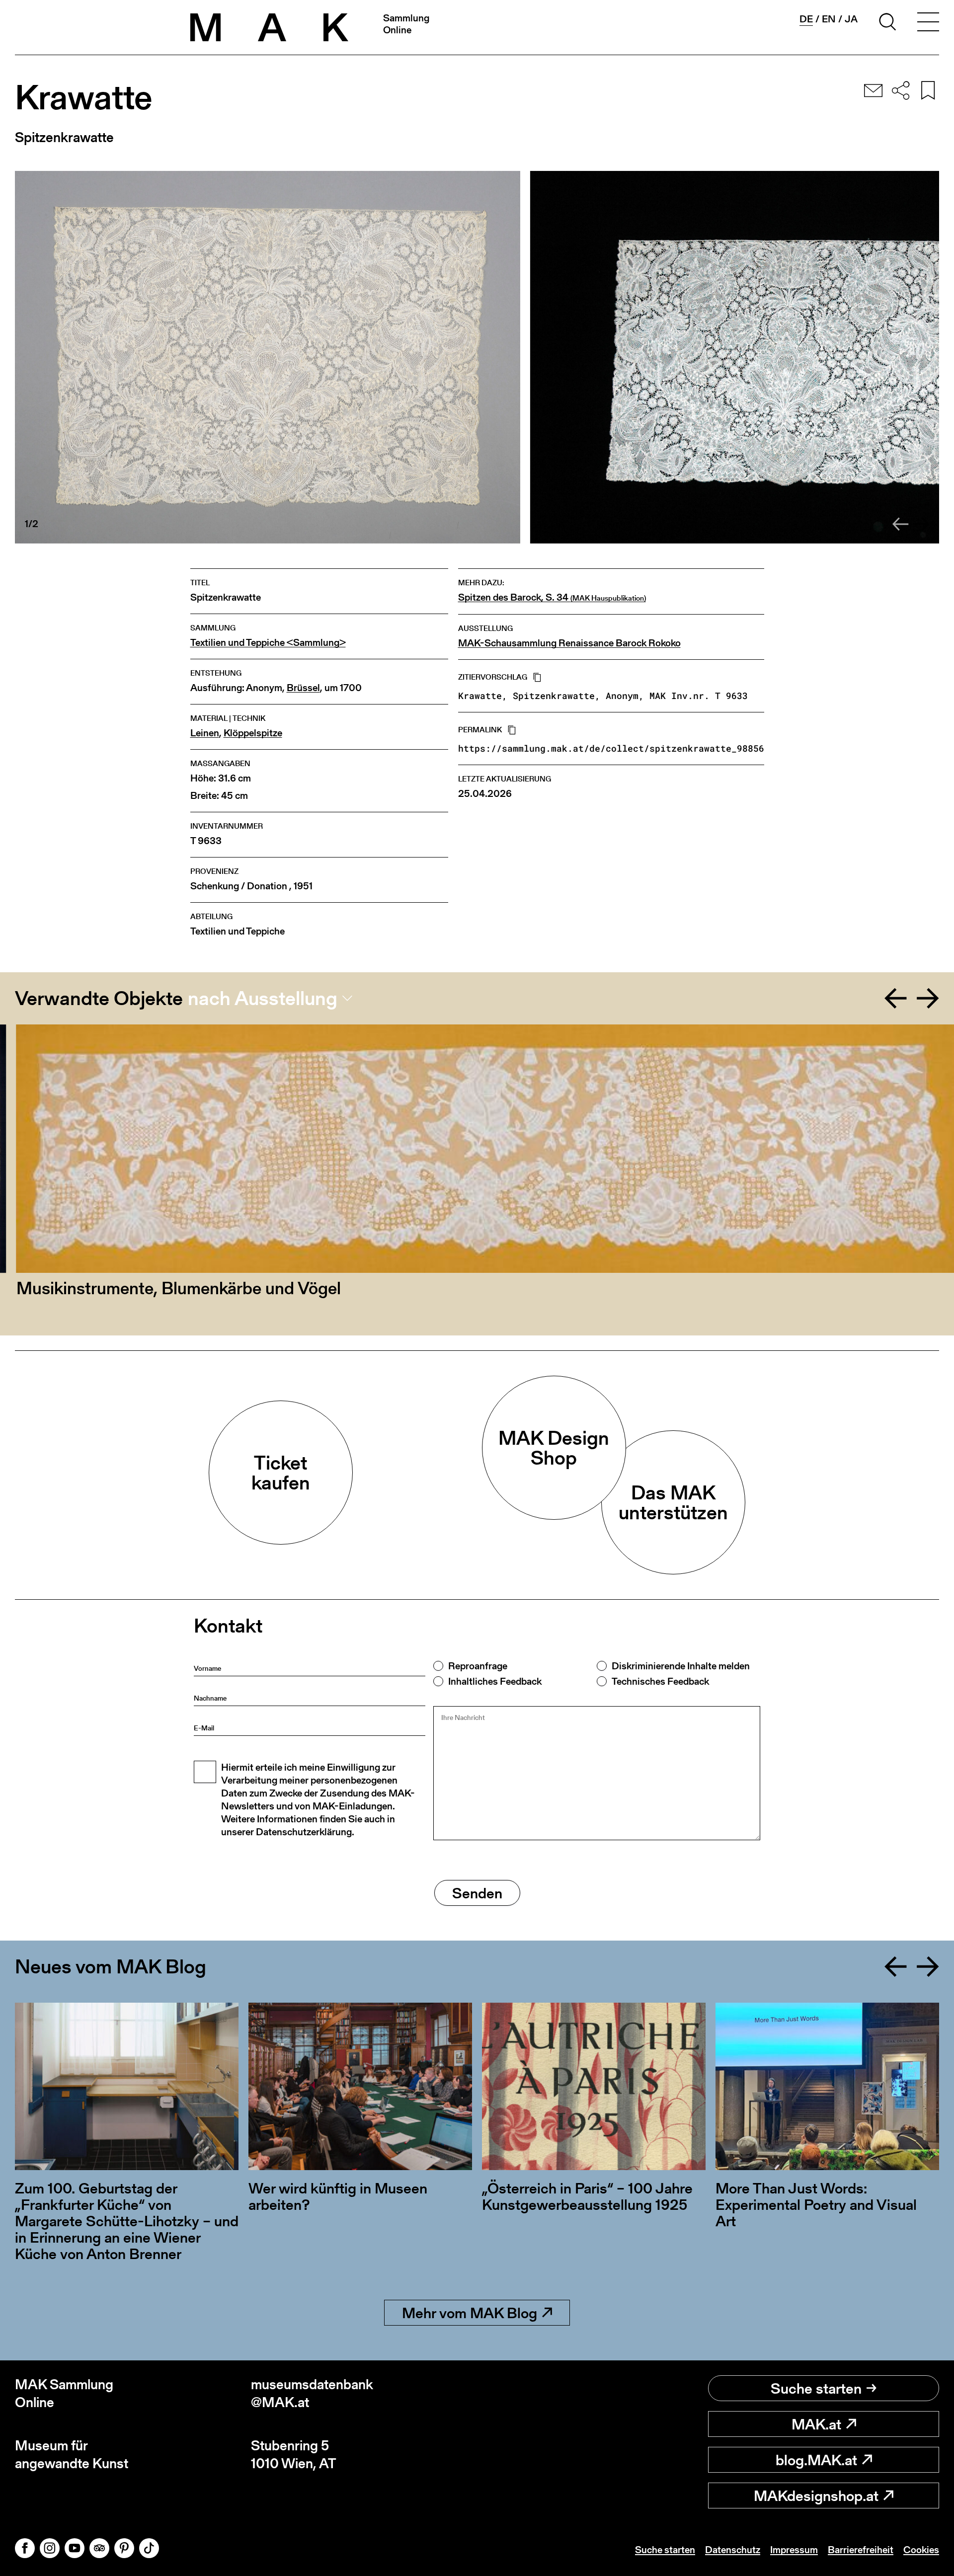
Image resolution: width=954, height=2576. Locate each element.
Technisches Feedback (660, 1681)
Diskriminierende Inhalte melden (681, 1666)
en (829, 19)
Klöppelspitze (253, 733)
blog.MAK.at (816, 2460)
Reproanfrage (478, 1666)
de (806, 19)
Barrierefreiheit (861, 2550)
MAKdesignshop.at (816, 2496)
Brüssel (303, 688)
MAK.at (816, 2424)
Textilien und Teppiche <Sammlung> (268, 643)
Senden (477, 1893)
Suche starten (816, 2388)
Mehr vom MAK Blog (470, 2313)
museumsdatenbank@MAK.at (312, 2393)
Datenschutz (733, 2550)
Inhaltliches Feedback (495, 1681)
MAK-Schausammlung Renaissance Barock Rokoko (569, 643)
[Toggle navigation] (928, 23)
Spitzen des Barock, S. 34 (552, 598)
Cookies (921, 2550)
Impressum (794, 2550)
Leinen (205, 733)
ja (851, 19)
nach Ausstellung (263, 998)
